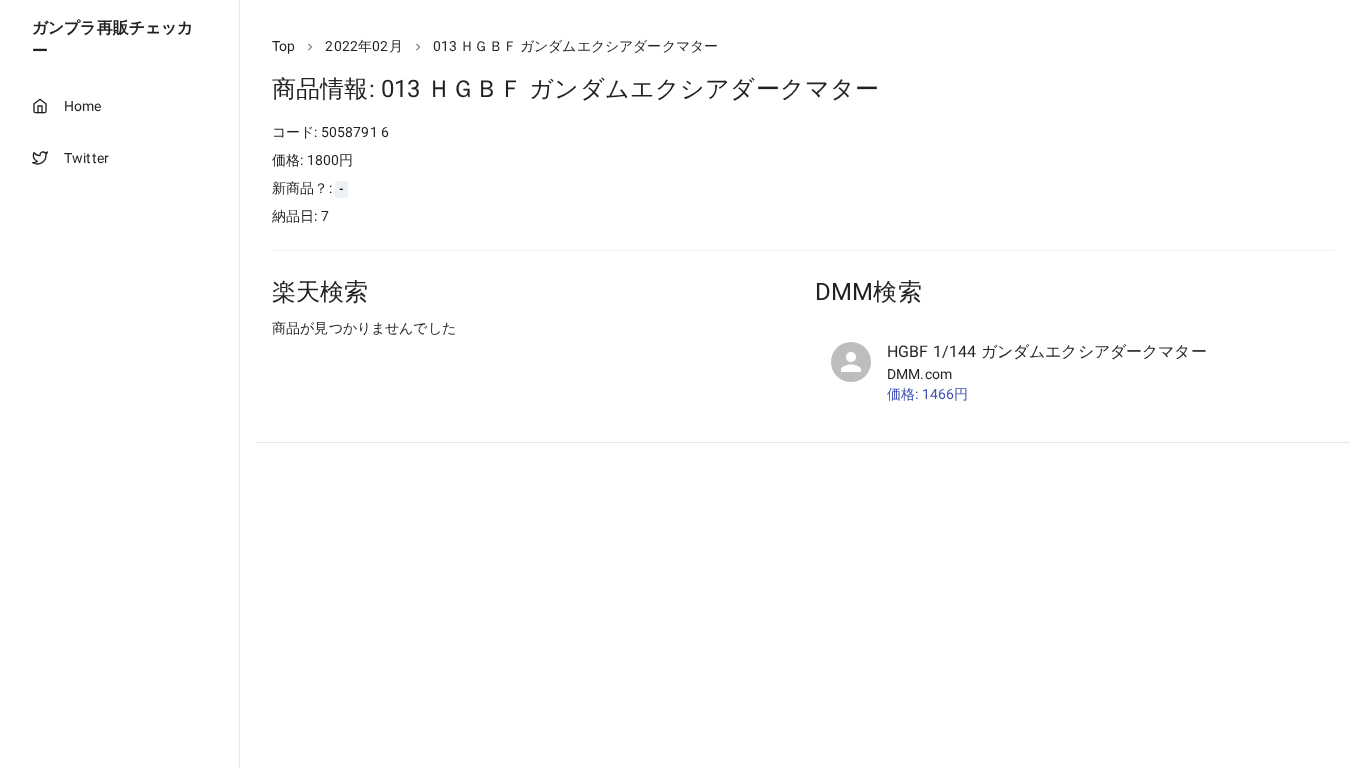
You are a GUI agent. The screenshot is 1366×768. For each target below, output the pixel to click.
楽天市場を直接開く (360, 365)
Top (283, 46)
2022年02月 (363, 46)
